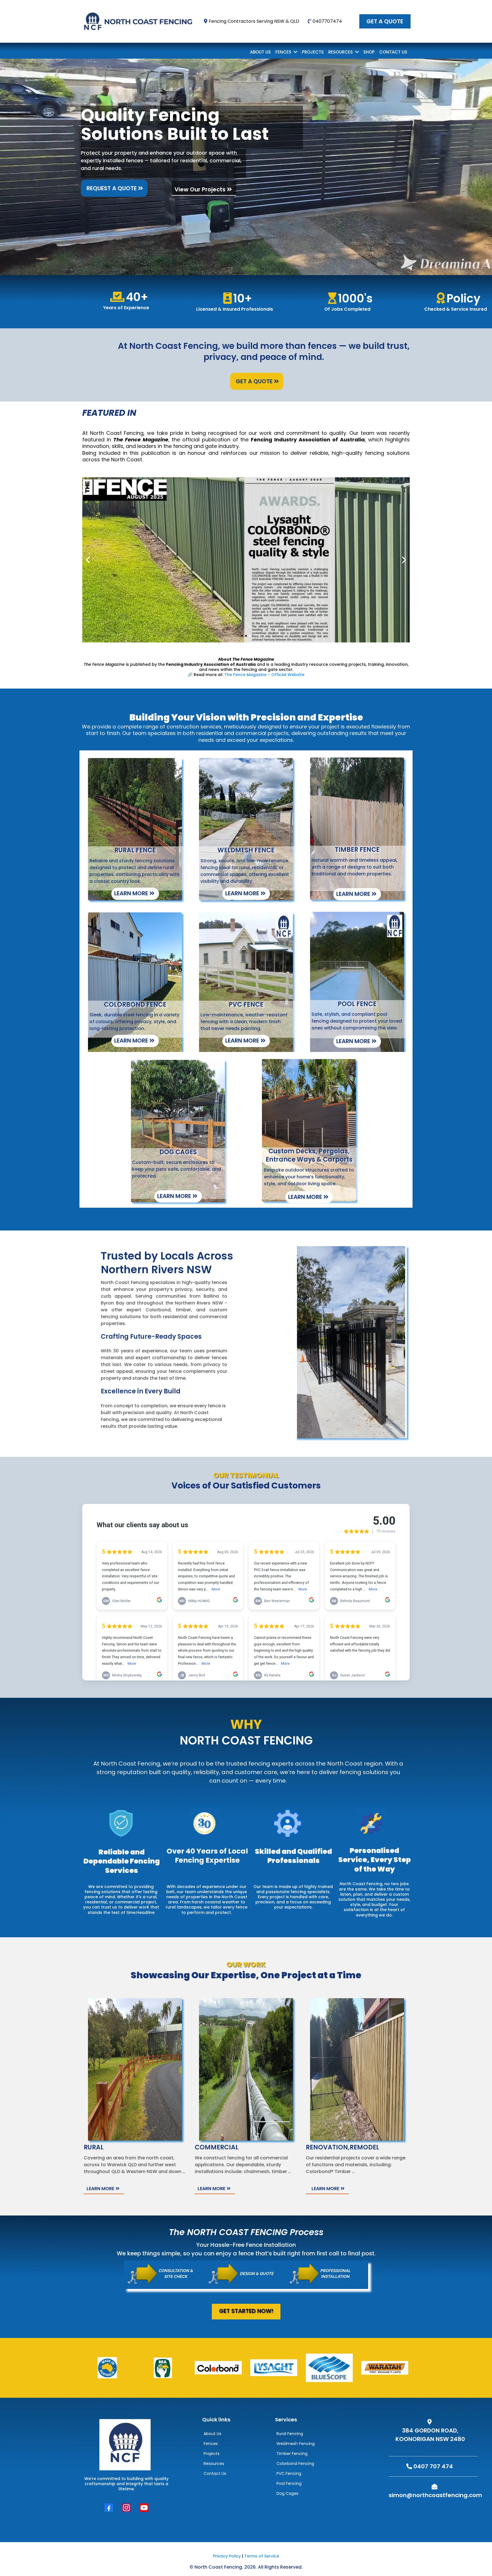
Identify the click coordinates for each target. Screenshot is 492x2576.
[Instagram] (126, 2508)
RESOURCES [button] (341, 52)
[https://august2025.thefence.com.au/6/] (246, 560)
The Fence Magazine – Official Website (264, 675)
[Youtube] (144, 2508)
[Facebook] (109, 2508)
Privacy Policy (227, 2556)
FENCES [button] (284, 52)
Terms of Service (262, 2556)
